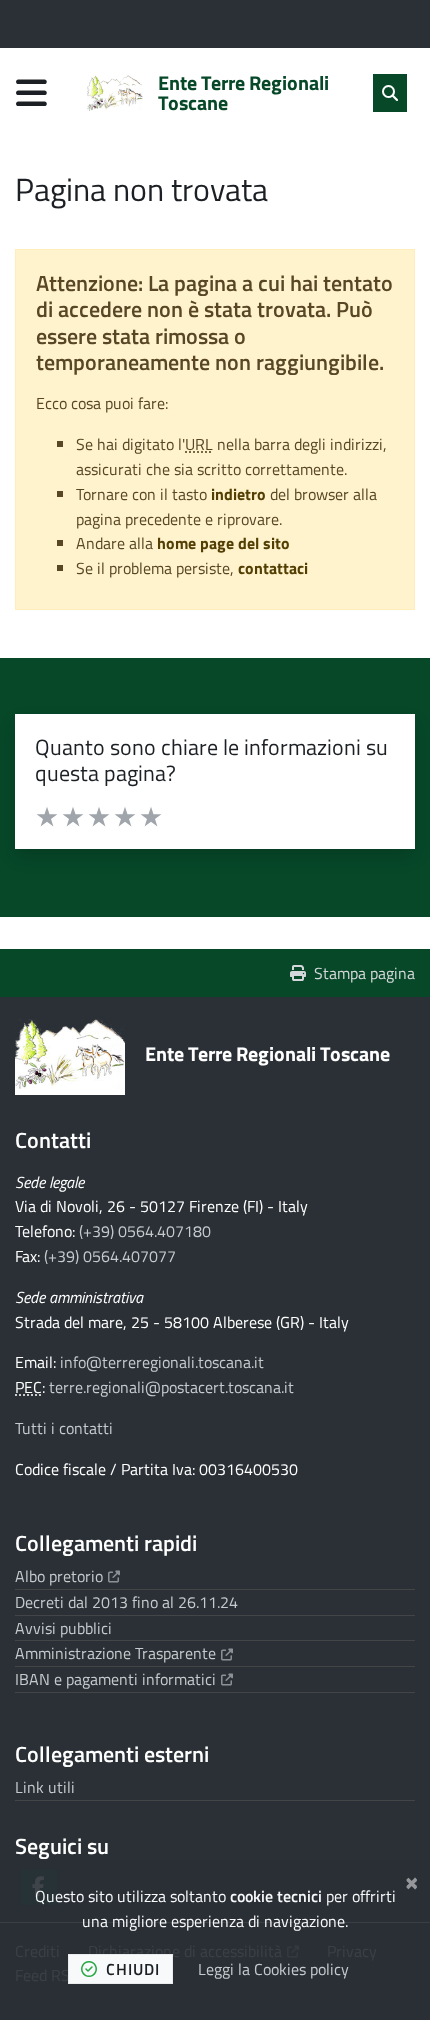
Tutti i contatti (64, 1428)
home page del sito (223, 543)
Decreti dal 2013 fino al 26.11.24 (126, 1602)
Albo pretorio (67, 1576)
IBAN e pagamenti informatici (124, 1679)
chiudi (133, 1969)
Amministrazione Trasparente (124, 1653)
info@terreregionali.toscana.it (162, 1362)
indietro (238, 494)
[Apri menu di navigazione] (31, 92)
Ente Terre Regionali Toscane (267, 1053)
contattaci (273, 568)
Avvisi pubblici (63, 1628)
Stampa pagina (364, 973)
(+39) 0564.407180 (145, 1231)
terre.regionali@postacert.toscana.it (171, 1387)
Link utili (45, 1787)
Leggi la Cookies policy (273, 1969)
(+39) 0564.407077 (110, 1256)
